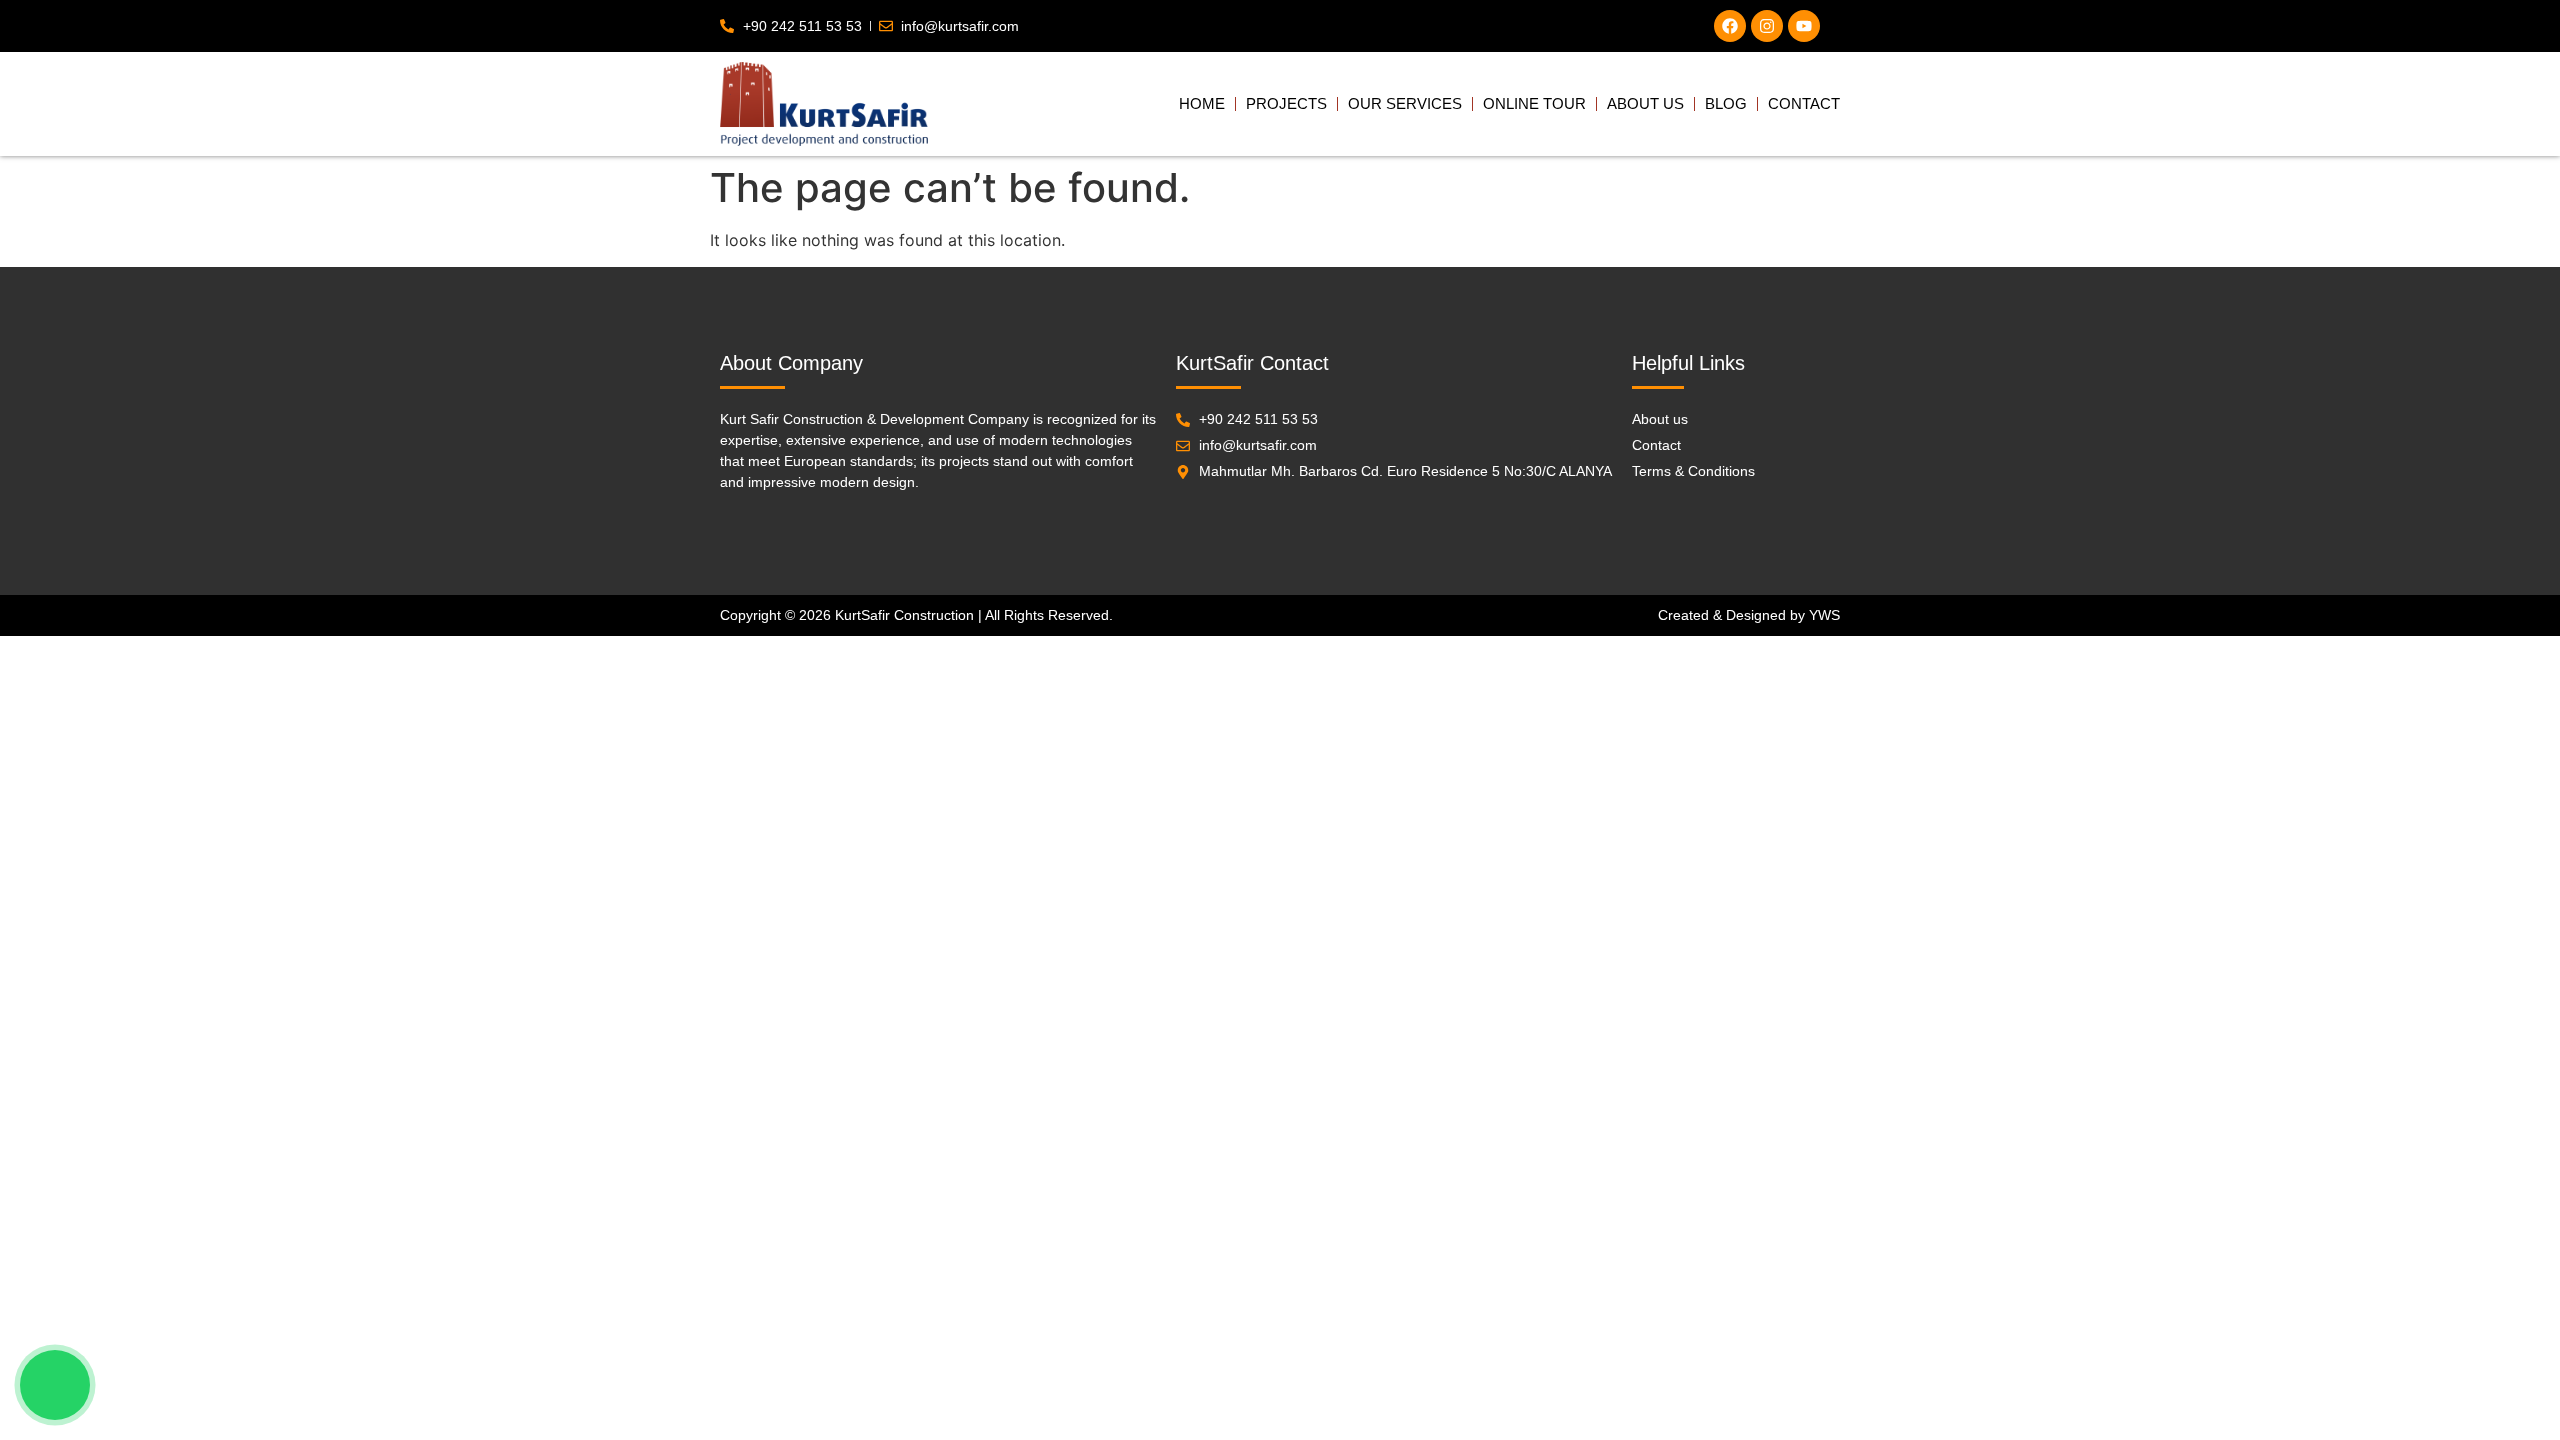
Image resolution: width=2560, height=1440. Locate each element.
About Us (1645, 103)
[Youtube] (1804, 26)
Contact (1804, 103)
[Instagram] (1767, 26)
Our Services (1405, 103)
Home (1202, 103)
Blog (1726, 103)
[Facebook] (1730, 26)
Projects (1286, 103)
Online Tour (1534, 103)
